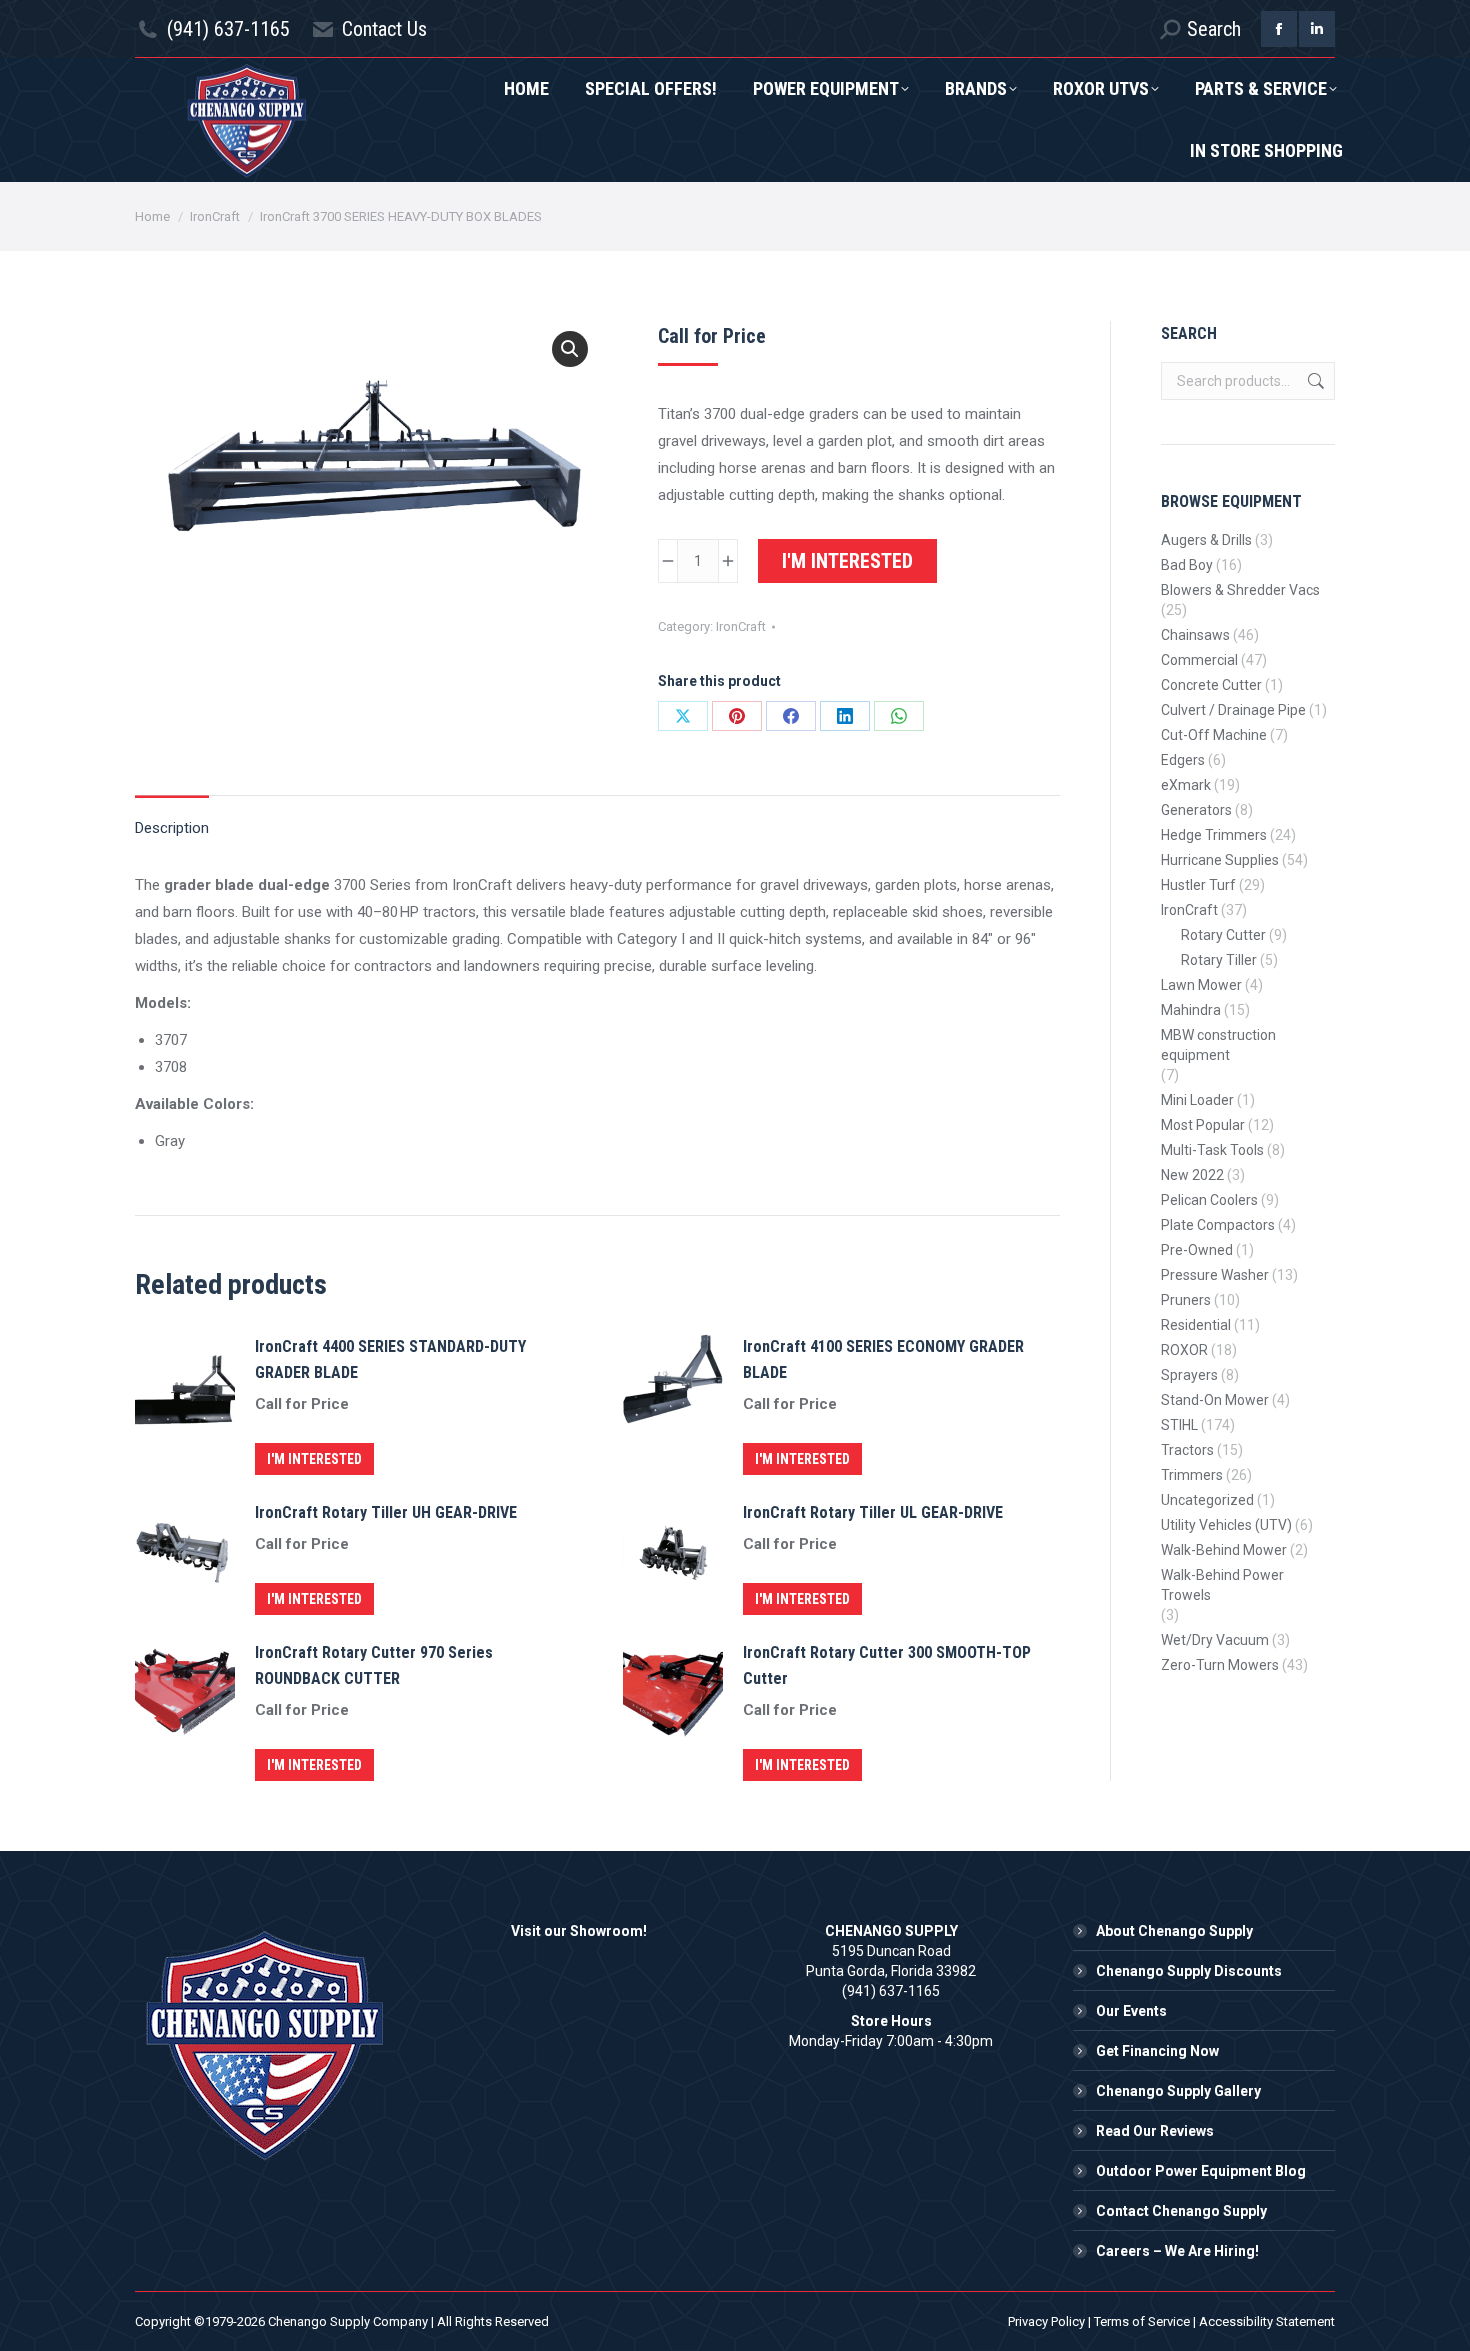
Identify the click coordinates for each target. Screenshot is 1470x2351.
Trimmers (1192, 1475)
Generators (1196, 810)
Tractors (1187, 1450)
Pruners (1186, 1300)
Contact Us (384, 29)
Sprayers (1189, 1375)
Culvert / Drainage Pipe (1233, 710)
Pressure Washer (1215, 1275)
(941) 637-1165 (228, 29)
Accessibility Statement (1267, 2321)
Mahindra (1191, 1010)
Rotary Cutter (1223, 935)
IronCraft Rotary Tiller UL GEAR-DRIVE (873, 1512)
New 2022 (1192, 1175)
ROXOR (1184, 1350)
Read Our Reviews (1155, 2131)
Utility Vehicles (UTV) (1226, 1525)
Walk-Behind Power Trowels (1222, 1585)
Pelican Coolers (1209, 1200)
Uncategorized (1207, 1500)
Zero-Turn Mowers (1220, 1665)
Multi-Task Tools (1212, 1150)
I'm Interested (847, 561)
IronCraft (741, 626)
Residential (1196, 1325)
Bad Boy (1187, 565)
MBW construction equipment (1218, 1045)
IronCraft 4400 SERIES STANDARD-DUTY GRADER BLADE (390, 1359)
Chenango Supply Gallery (1178, 2091)
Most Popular (1203, 1125)
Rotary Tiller (1219, 960)
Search (1314, 381)
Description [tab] (172, 828)
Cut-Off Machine (1214, 735)
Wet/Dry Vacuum (1215, 1640)
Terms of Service (1142, 2321)
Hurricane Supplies (1220, 860)
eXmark (1186, 785)
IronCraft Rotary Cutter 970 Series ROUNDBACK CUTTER (374, 1665)
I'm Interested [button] (314, 1459)
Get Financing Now (1157, 2051)
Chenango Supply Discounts (1189, 1971)
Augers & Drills (1206, 540)
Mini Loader (1197, 1100)
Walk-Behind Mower (1224, 1550)
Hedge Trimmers (1214, 835)
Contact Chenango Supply (1181, 2211)
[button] (570, 349)
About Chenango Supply (1174, 1931)
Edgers (1183, 760)
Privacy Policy (1046, 2321)
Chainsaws (1195, 635)
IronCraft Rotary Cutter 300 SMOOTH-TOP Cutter (887, 1665)
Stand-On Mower (1215, 1400)
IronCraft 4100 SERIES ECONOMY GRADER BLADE (883, 1359)
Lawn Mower (1201, 985)
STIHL (1179, 1425)
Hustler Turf (1198, 885)
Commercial (1199, 660)
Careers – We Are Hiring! (1177, 2251)
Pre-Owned (1197, 1250)
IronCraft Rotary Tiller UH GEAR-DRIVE (386, 1512)
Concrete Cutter (1211, 685)
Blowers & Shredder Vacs (1240, 590)
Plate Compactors (1218, 1225)
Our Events (1131, 2011)
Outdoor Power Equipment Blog (1201, 2171)
